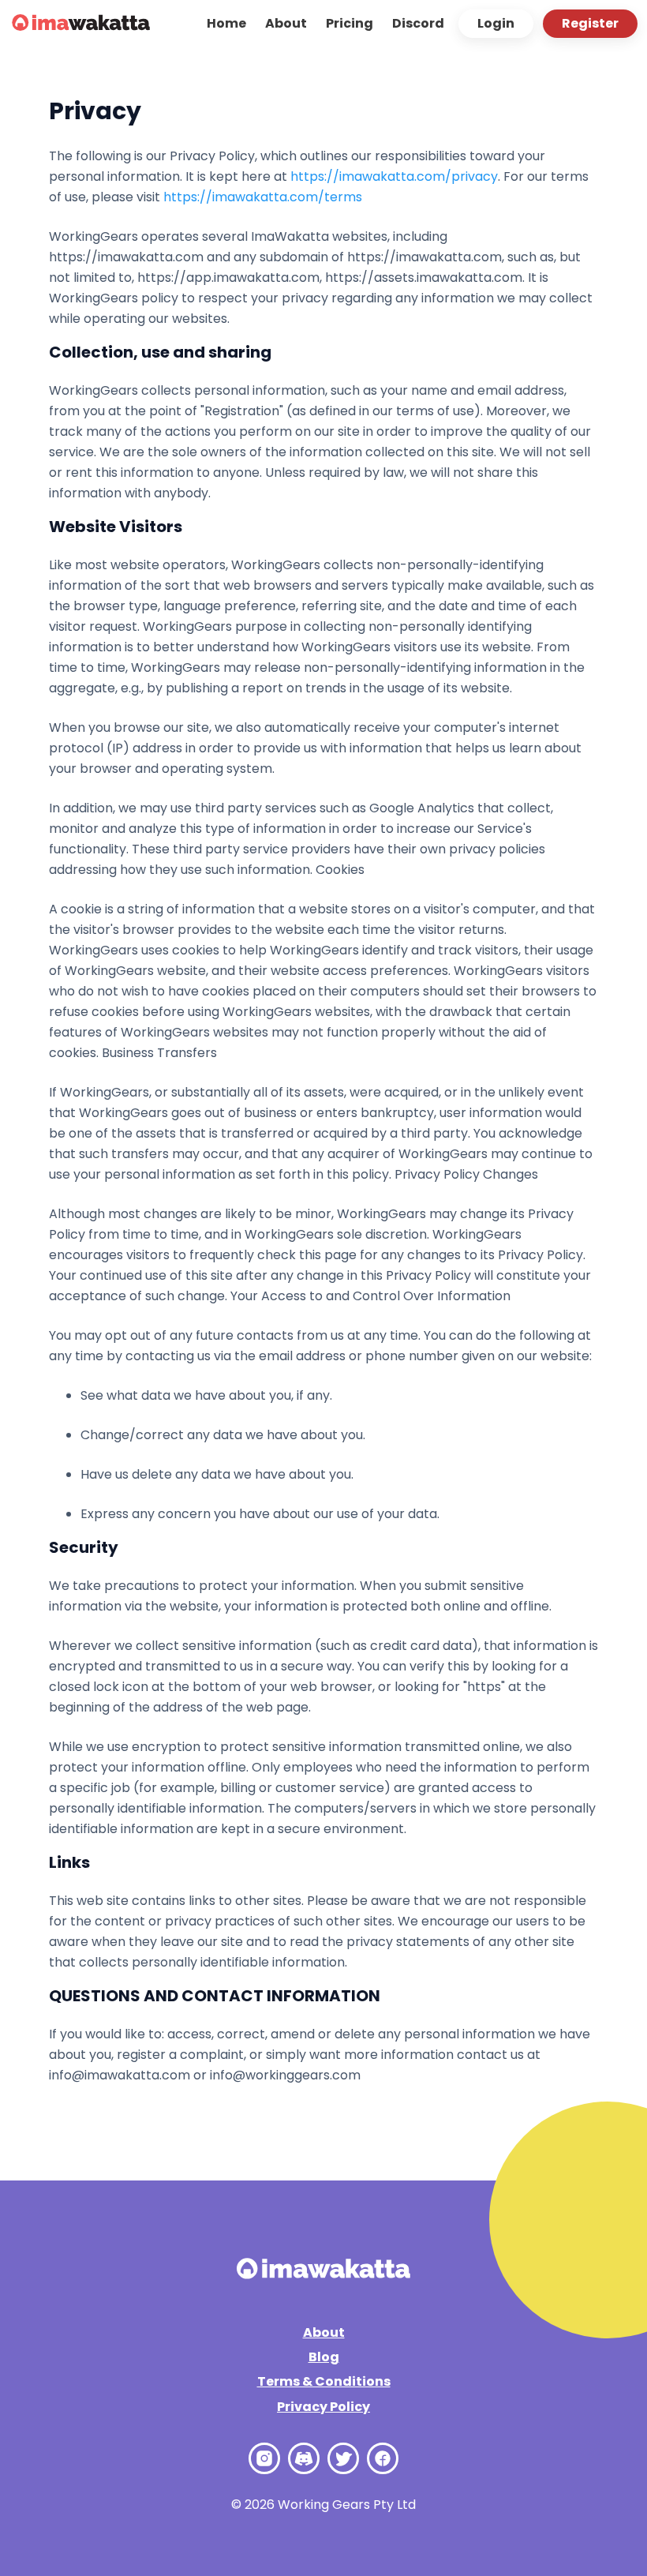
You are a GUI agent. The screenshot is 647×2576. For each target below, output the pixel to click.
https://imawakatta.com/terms (263, 197)
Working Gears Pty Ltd (347, 2505)
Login (496, 23)
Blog (324, 2357)
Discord (418, 23)
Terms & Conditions (324, 2381)
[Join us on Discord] (304, 2458)
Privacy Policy (323, 2407)
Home (226, 23)
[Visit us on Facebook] (383, 2458)
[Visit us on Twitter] (343, 2458)
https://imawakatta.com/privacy (394, 176)
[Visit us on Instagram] (264, 2458)
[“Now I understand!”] (81, 24)
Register (590, 23)
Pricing (350, 23)
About (286, 23)
